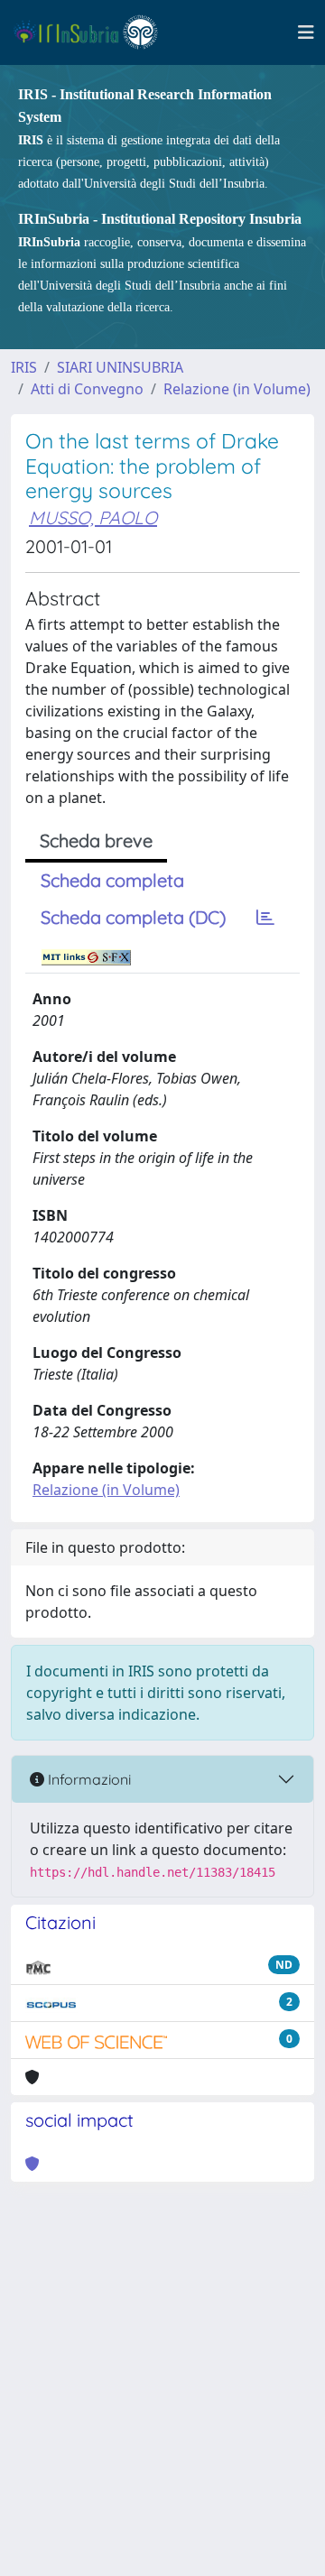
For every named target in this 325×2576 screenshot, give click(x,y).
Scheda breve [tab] (96, 840)
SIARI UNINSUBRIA (120, 367)
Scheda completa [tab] (112, 880)
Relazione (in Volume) (237, 389)
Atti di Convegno (87, 389)
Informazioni (88, 1779)
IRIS (24, 367)
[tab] (265, 918)
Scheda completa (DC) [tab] (133, 917)
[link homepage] (93, 32)
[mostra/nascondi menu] (306, 32)
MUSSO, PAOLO (93, 517)
